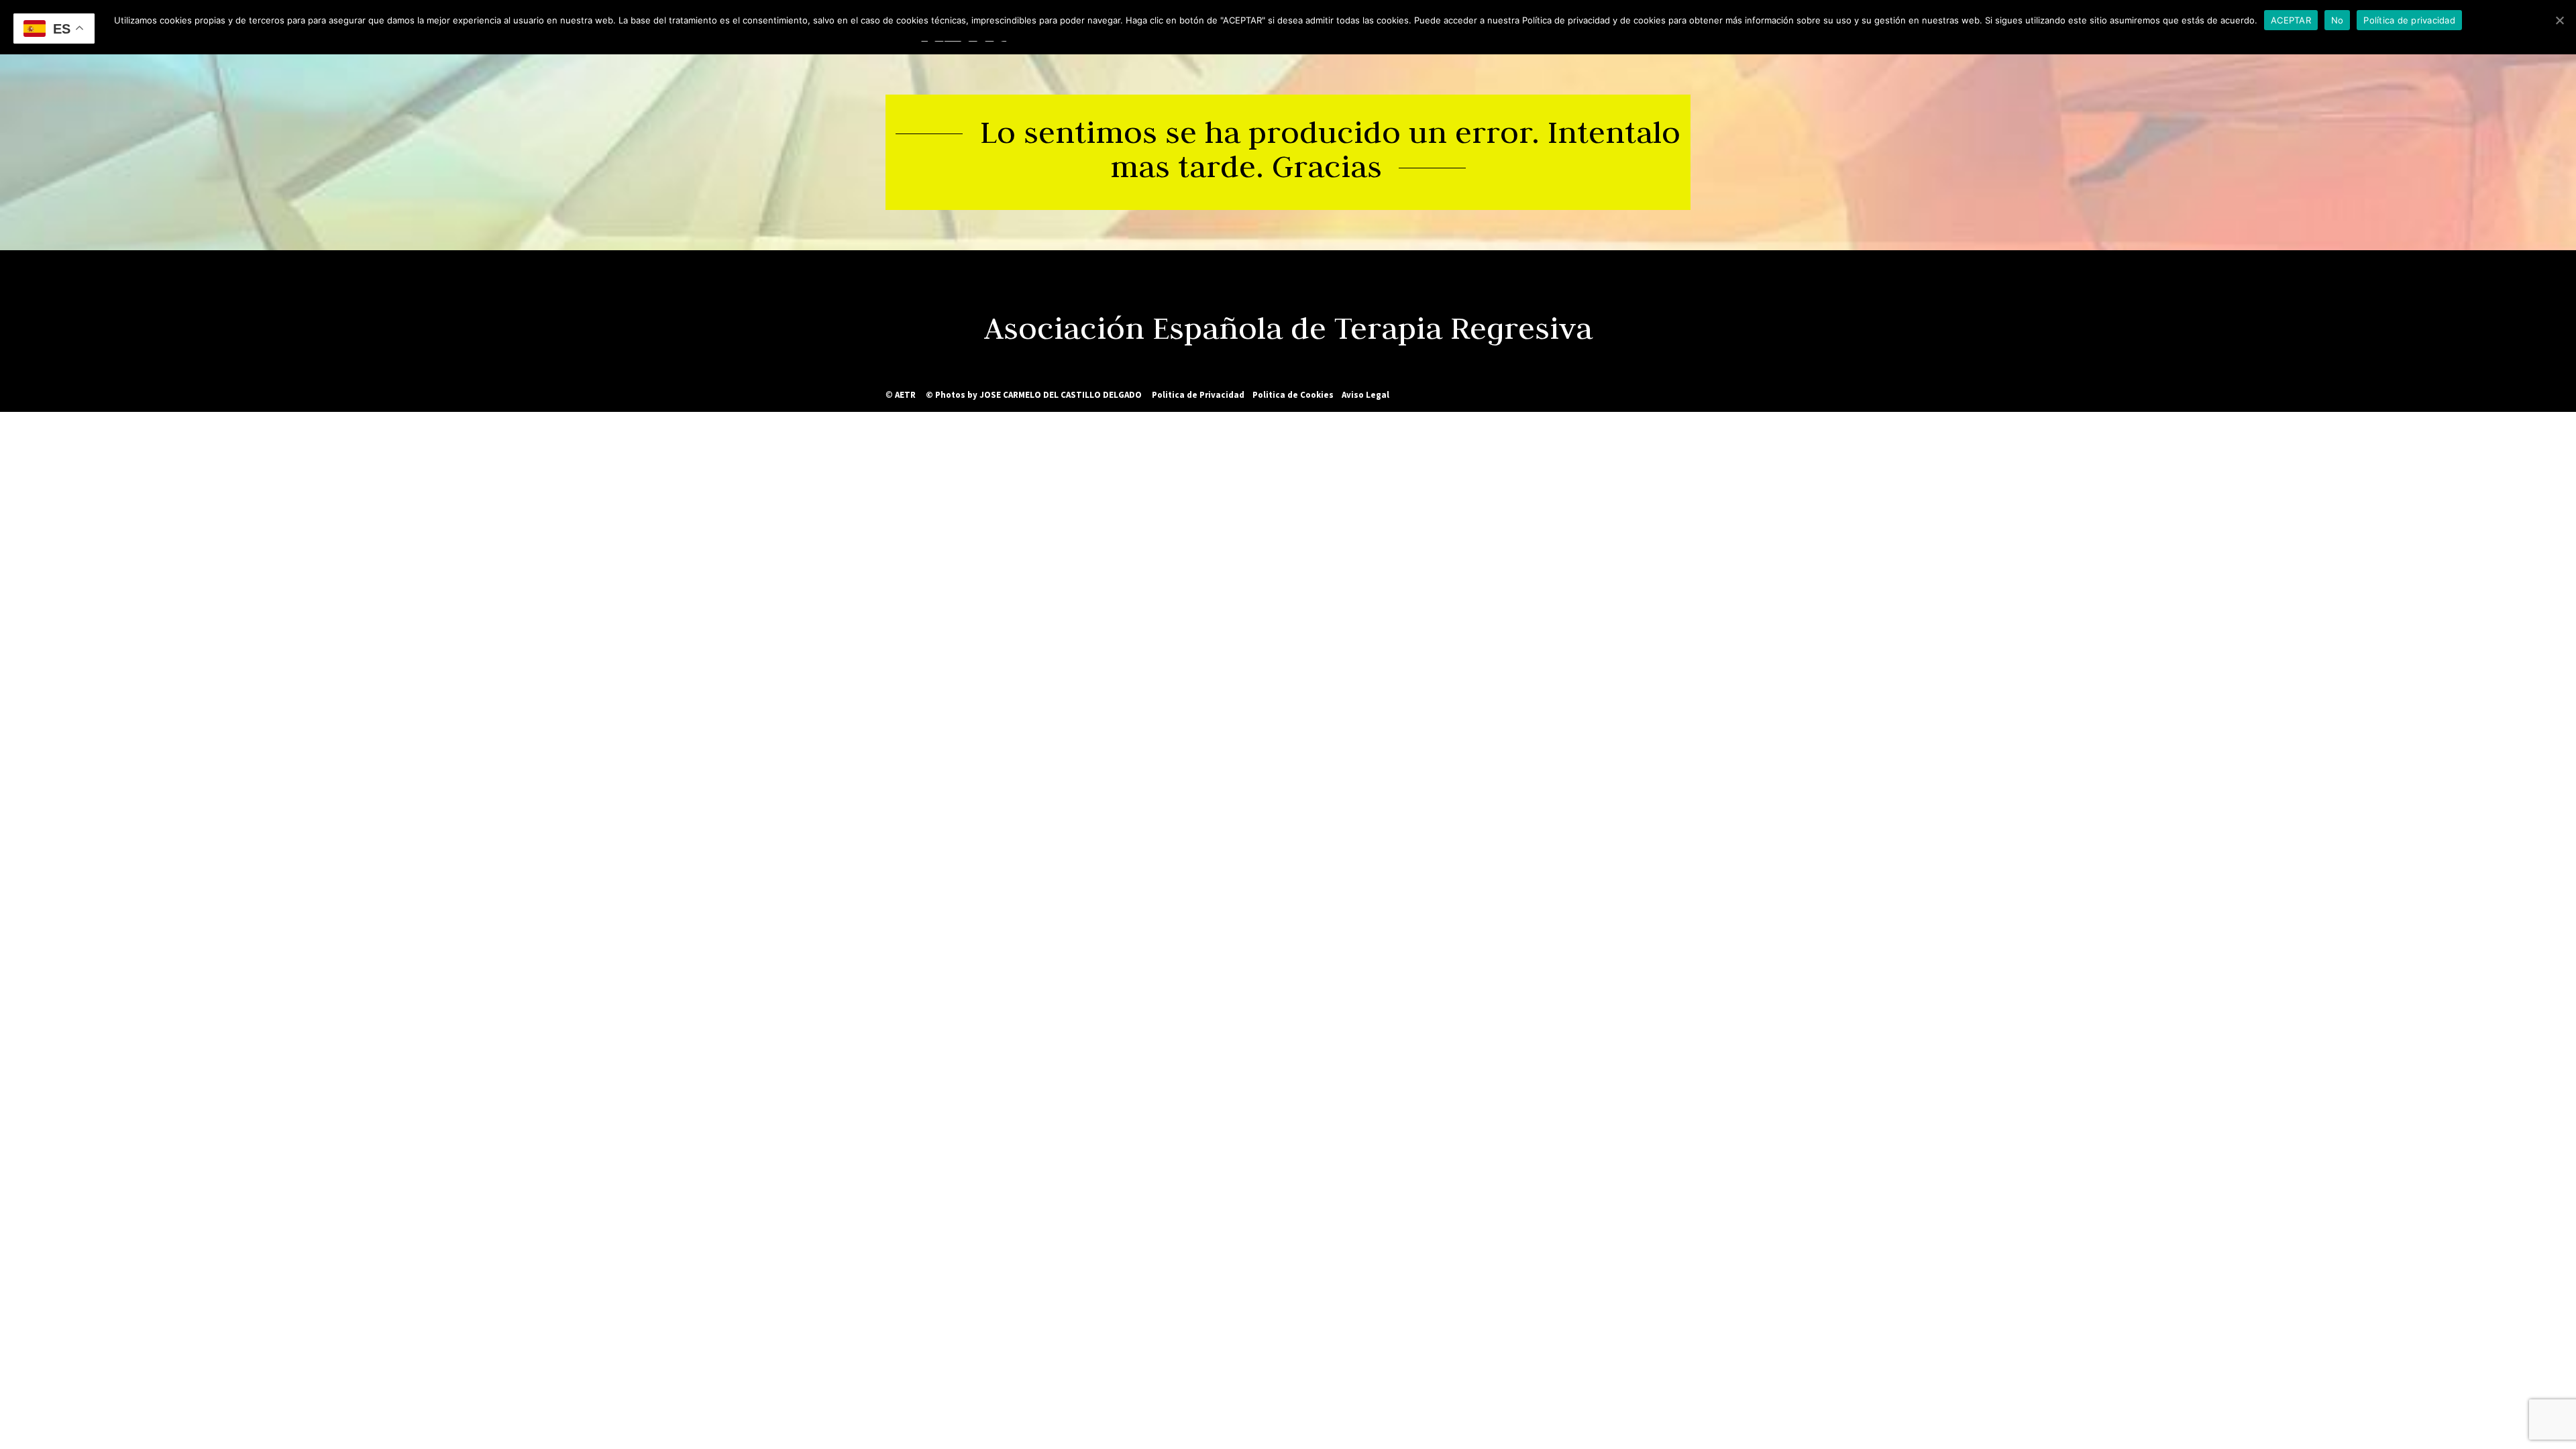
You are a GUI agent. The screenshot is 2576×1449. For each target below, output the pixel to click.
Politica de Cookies (1293, 395)
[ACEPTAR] (2559, 20)
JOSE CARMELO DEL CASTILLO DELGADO (1061, 395)
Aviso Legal (1365, 395)
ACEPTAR (2291, 20)
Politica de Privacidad (1198, 395)
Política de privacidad (2409, 20)
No (2338, 20)
